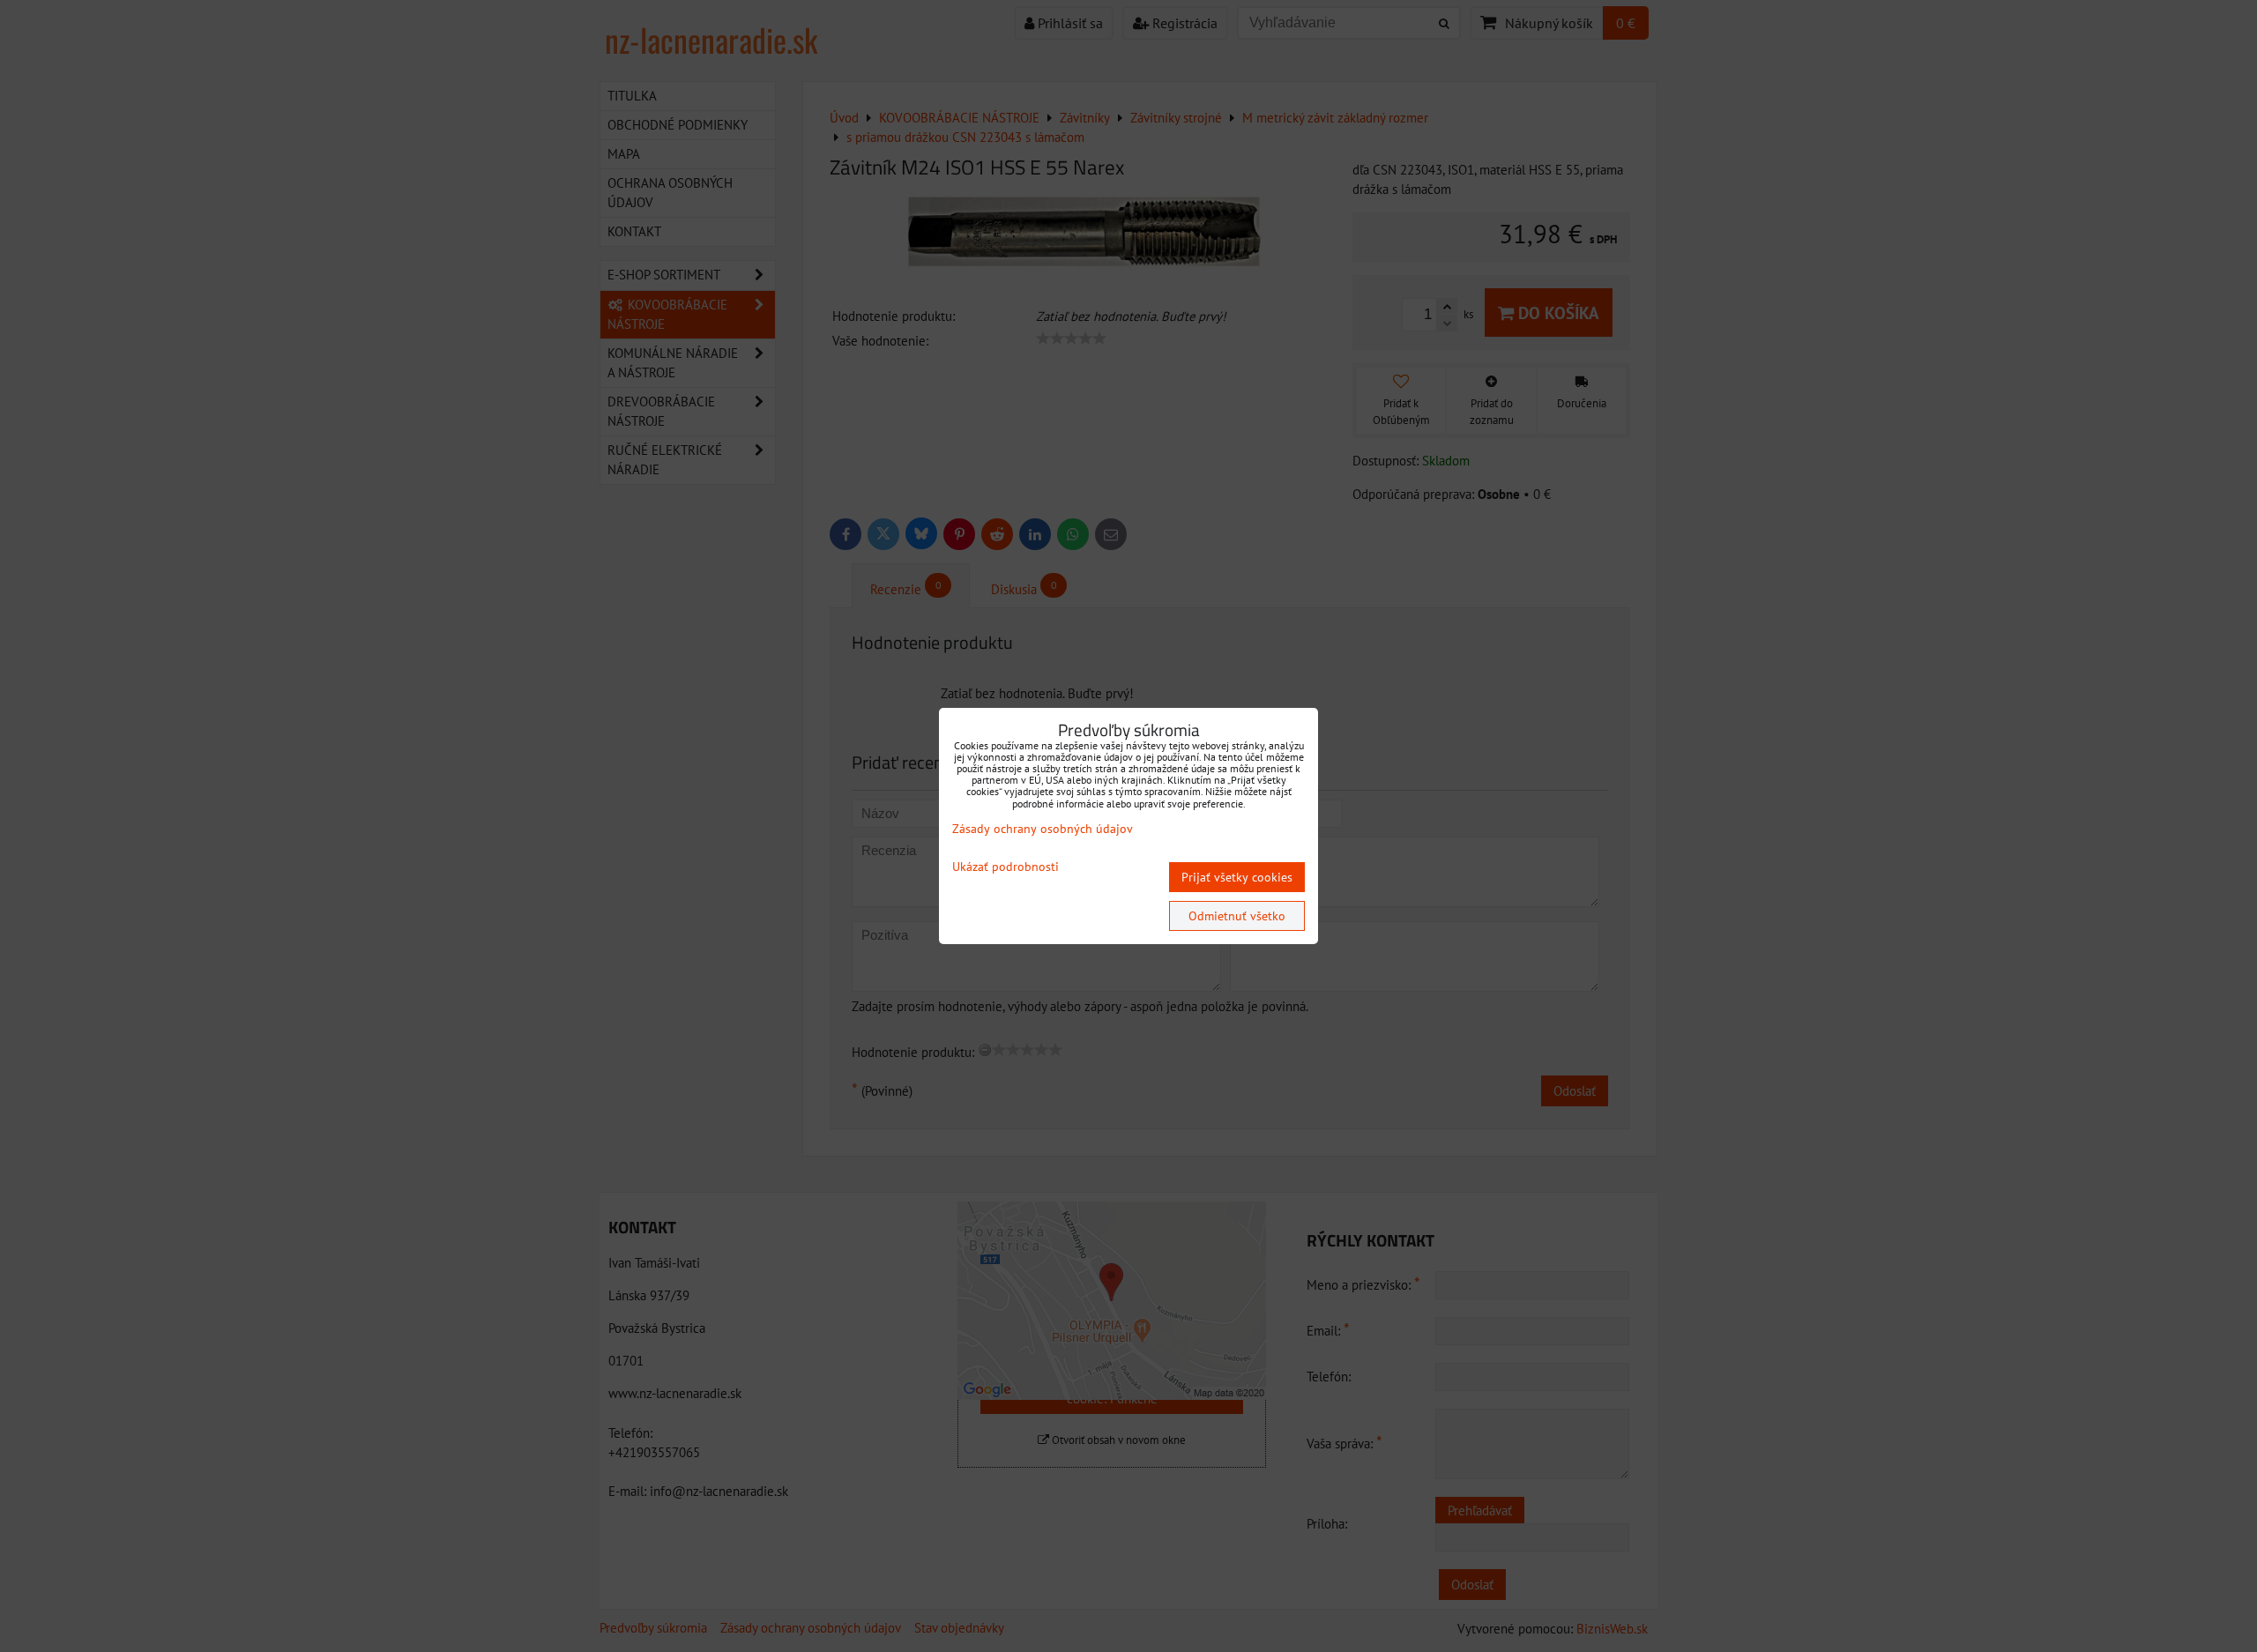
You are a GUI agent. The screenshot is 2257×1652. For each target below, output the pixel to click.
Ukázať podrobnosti (1006, 867)
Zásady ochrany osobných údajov (1043, 829)
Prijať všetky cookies (1237, 877)
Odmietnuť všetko (1237, 916)
